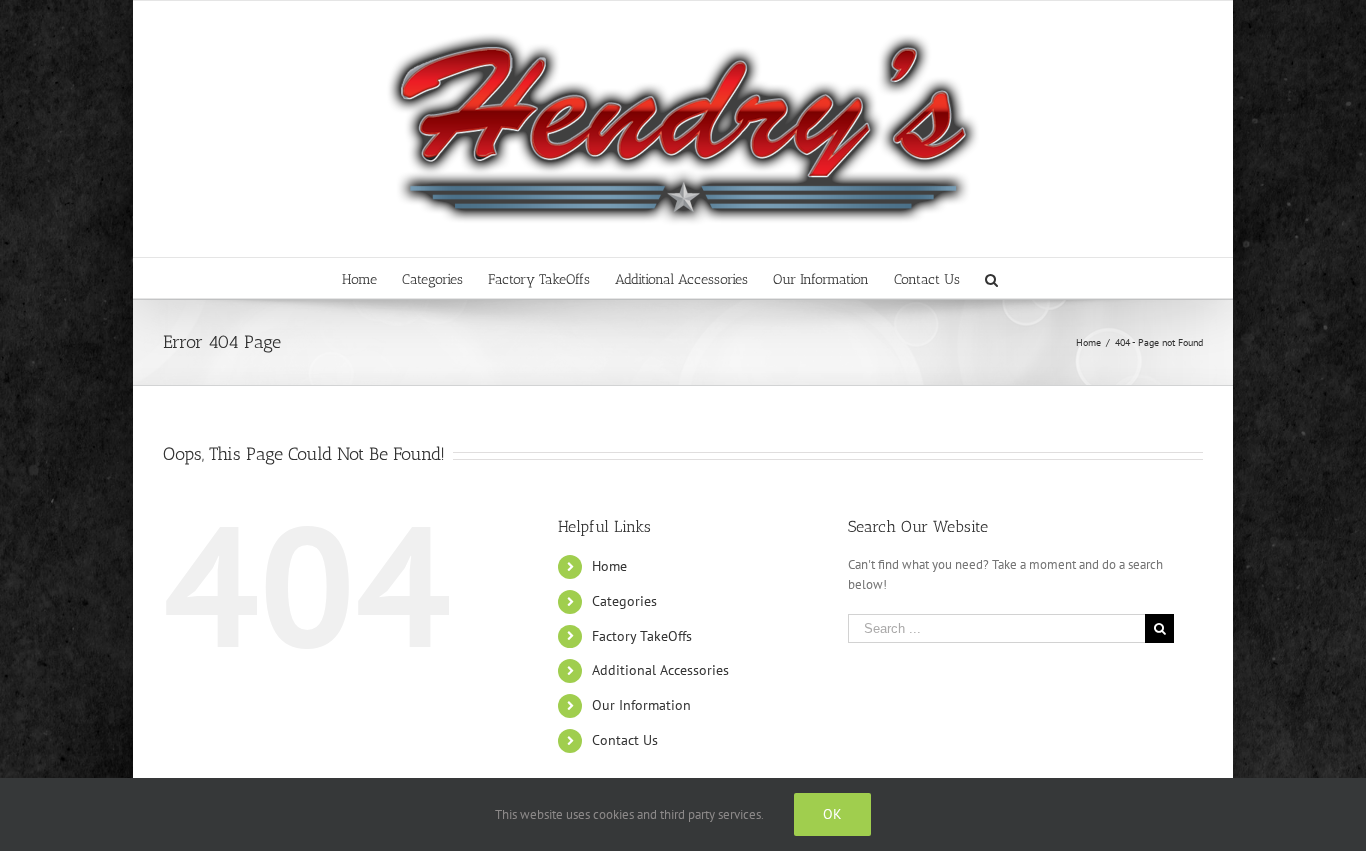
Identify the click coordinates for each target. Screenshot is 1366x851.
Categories (624, 601)
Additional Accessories (660, 670)
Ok (832, 814)
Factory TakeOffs (642, 636)
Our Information (641, 705)
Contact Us (625, 740)
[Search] (992, 278)
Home (609, 566)
